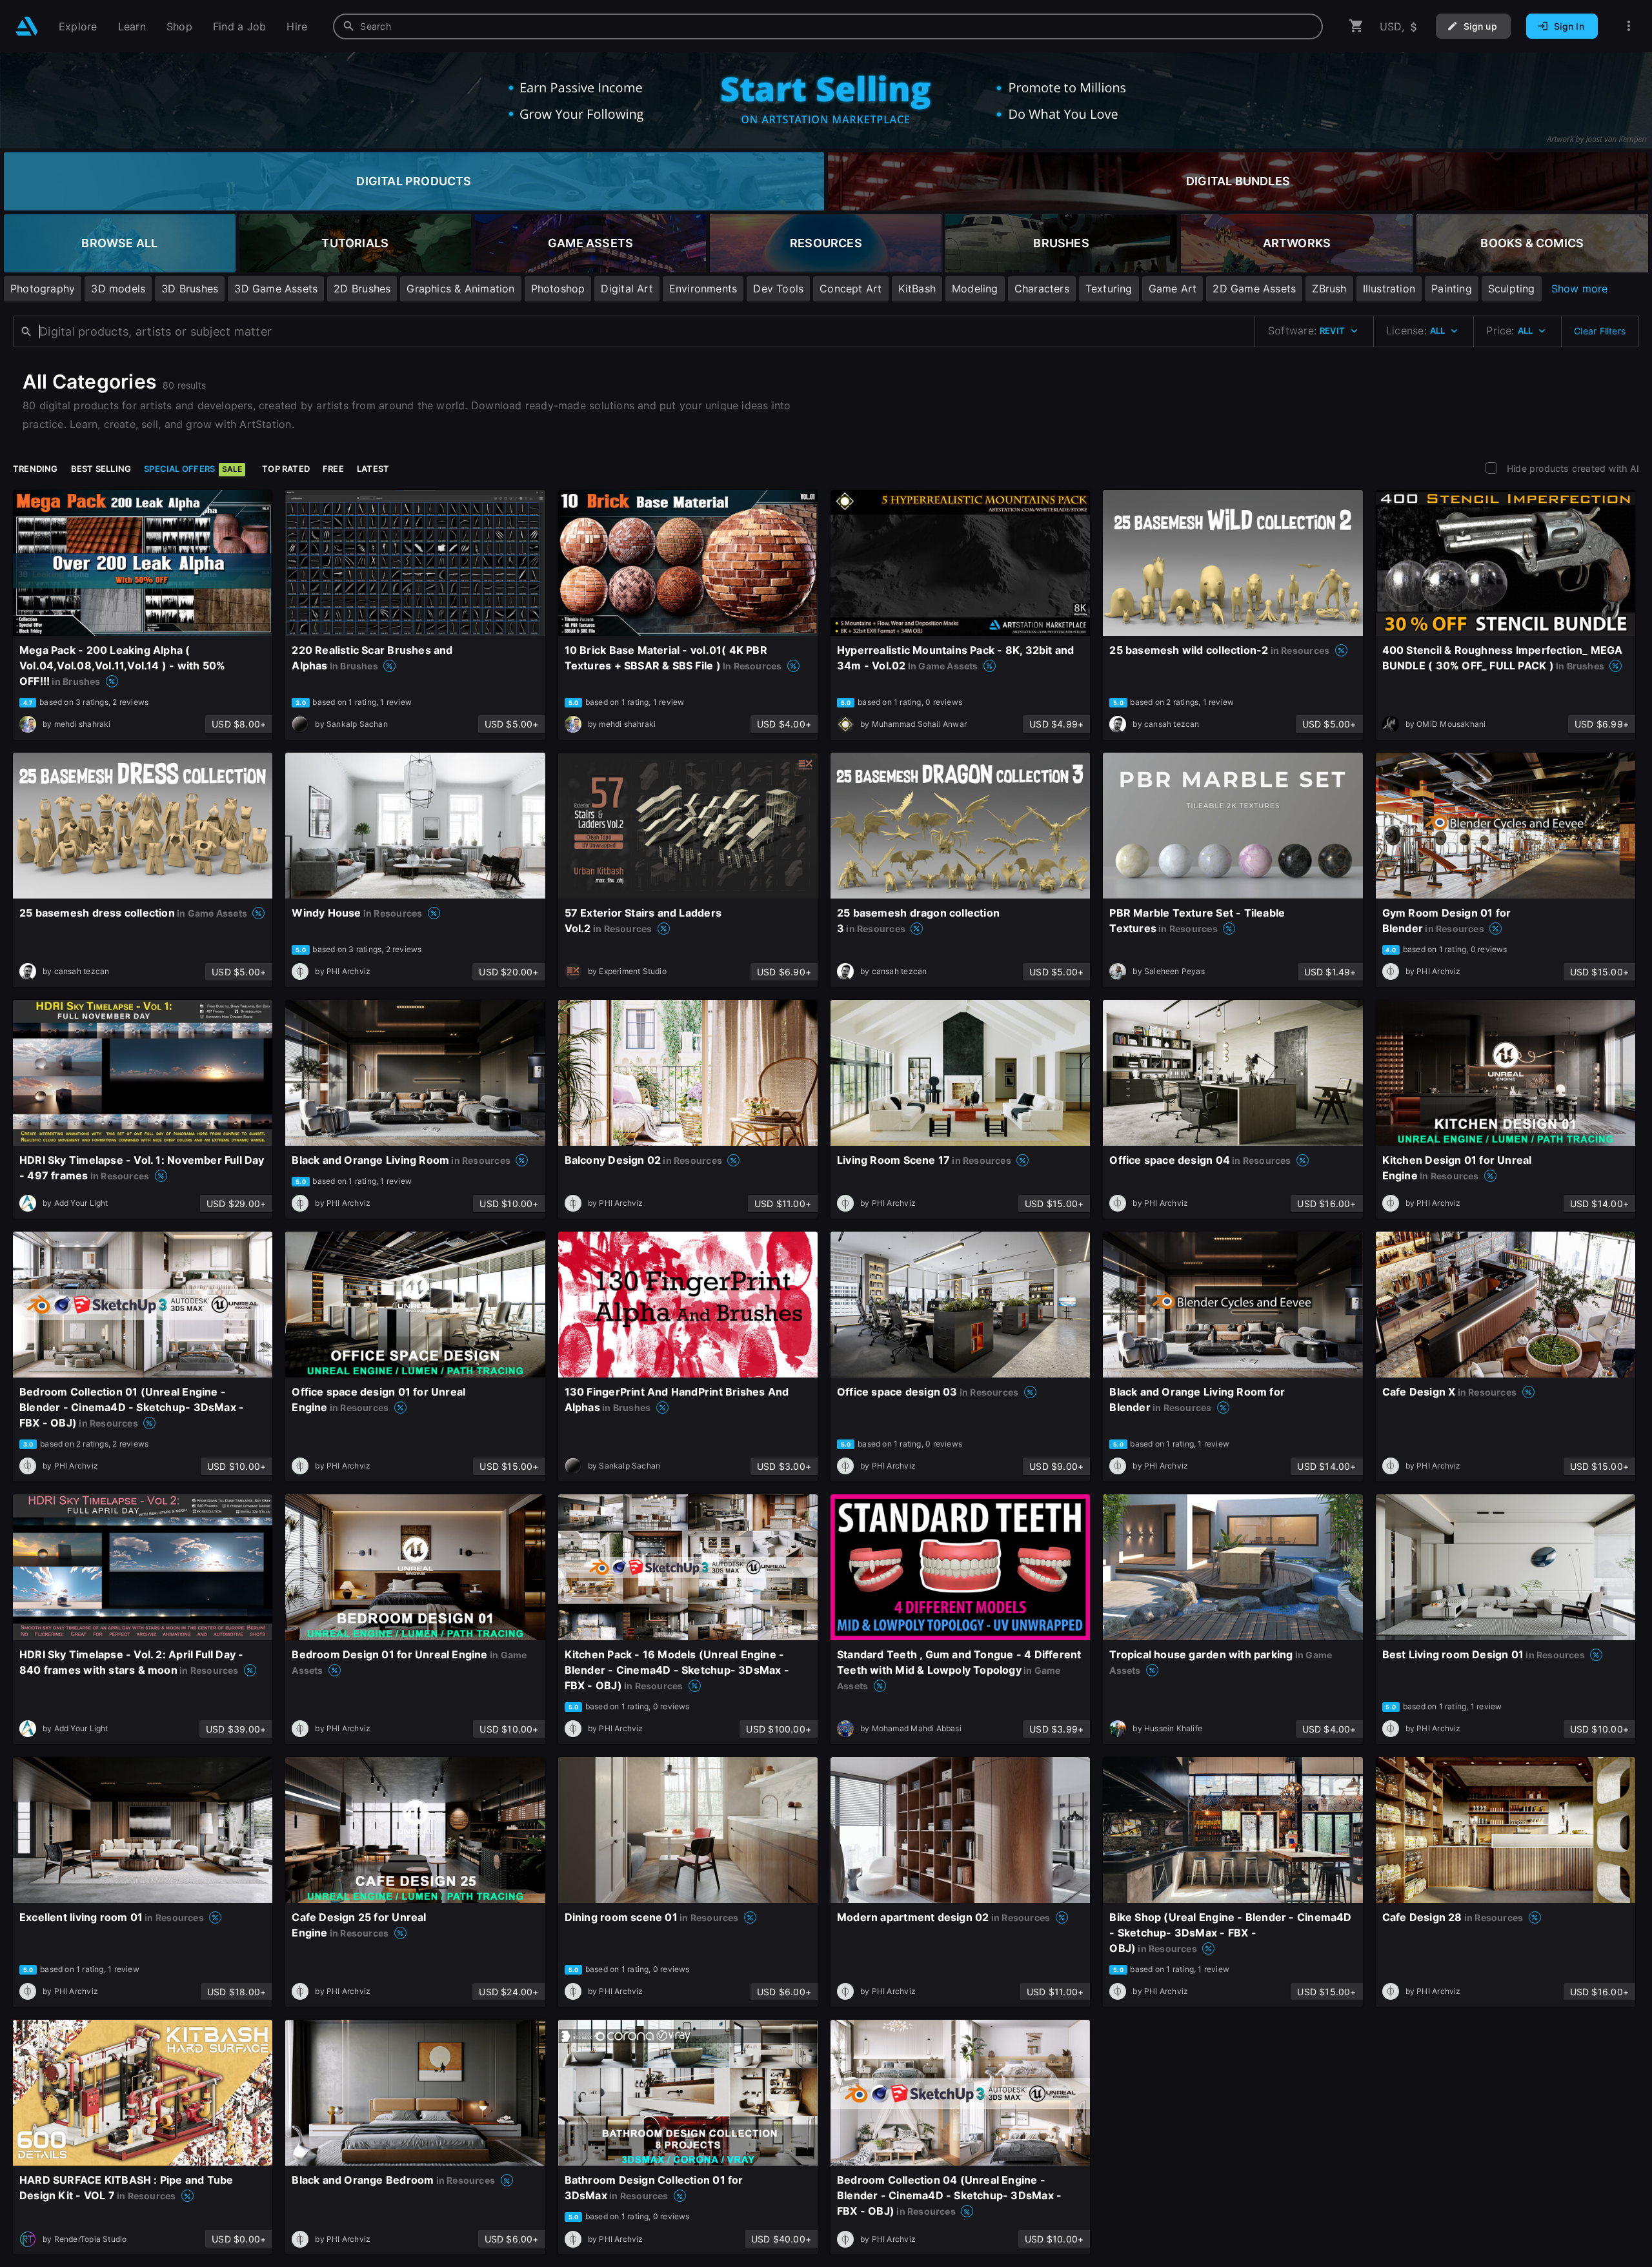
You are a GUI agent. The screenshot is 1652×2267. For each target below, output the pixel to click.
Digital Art (627, 289)
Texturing (1109, 289)
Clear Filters (1600, 331)
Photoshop (558, 289)
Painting (1452, 289)
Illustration (1389, 289)
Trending (35, 469)
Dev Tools (778, 289)
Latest (373, 469)
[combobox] (828, 26)
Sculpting (1512, 289)
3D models (118, 289)
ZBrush (1329, 289)
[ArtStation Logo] (27, 26)
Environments (703, 289)
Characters (1042, 289)
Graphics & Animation (460, 289)
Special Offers (193, 469)
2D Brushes (362, 289)
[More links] (1629, 26)
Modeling (975, 289)
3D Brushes (190, 289)
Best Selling (101, 469)
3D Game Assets (276, 289)
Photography (43, 289)
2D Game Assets (1254, 289)
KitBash (917, 289)
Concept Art (851, 289)
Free (333, 469)
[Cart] (1356, 26)
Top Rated (286, 469)
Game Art (1173, 289)
